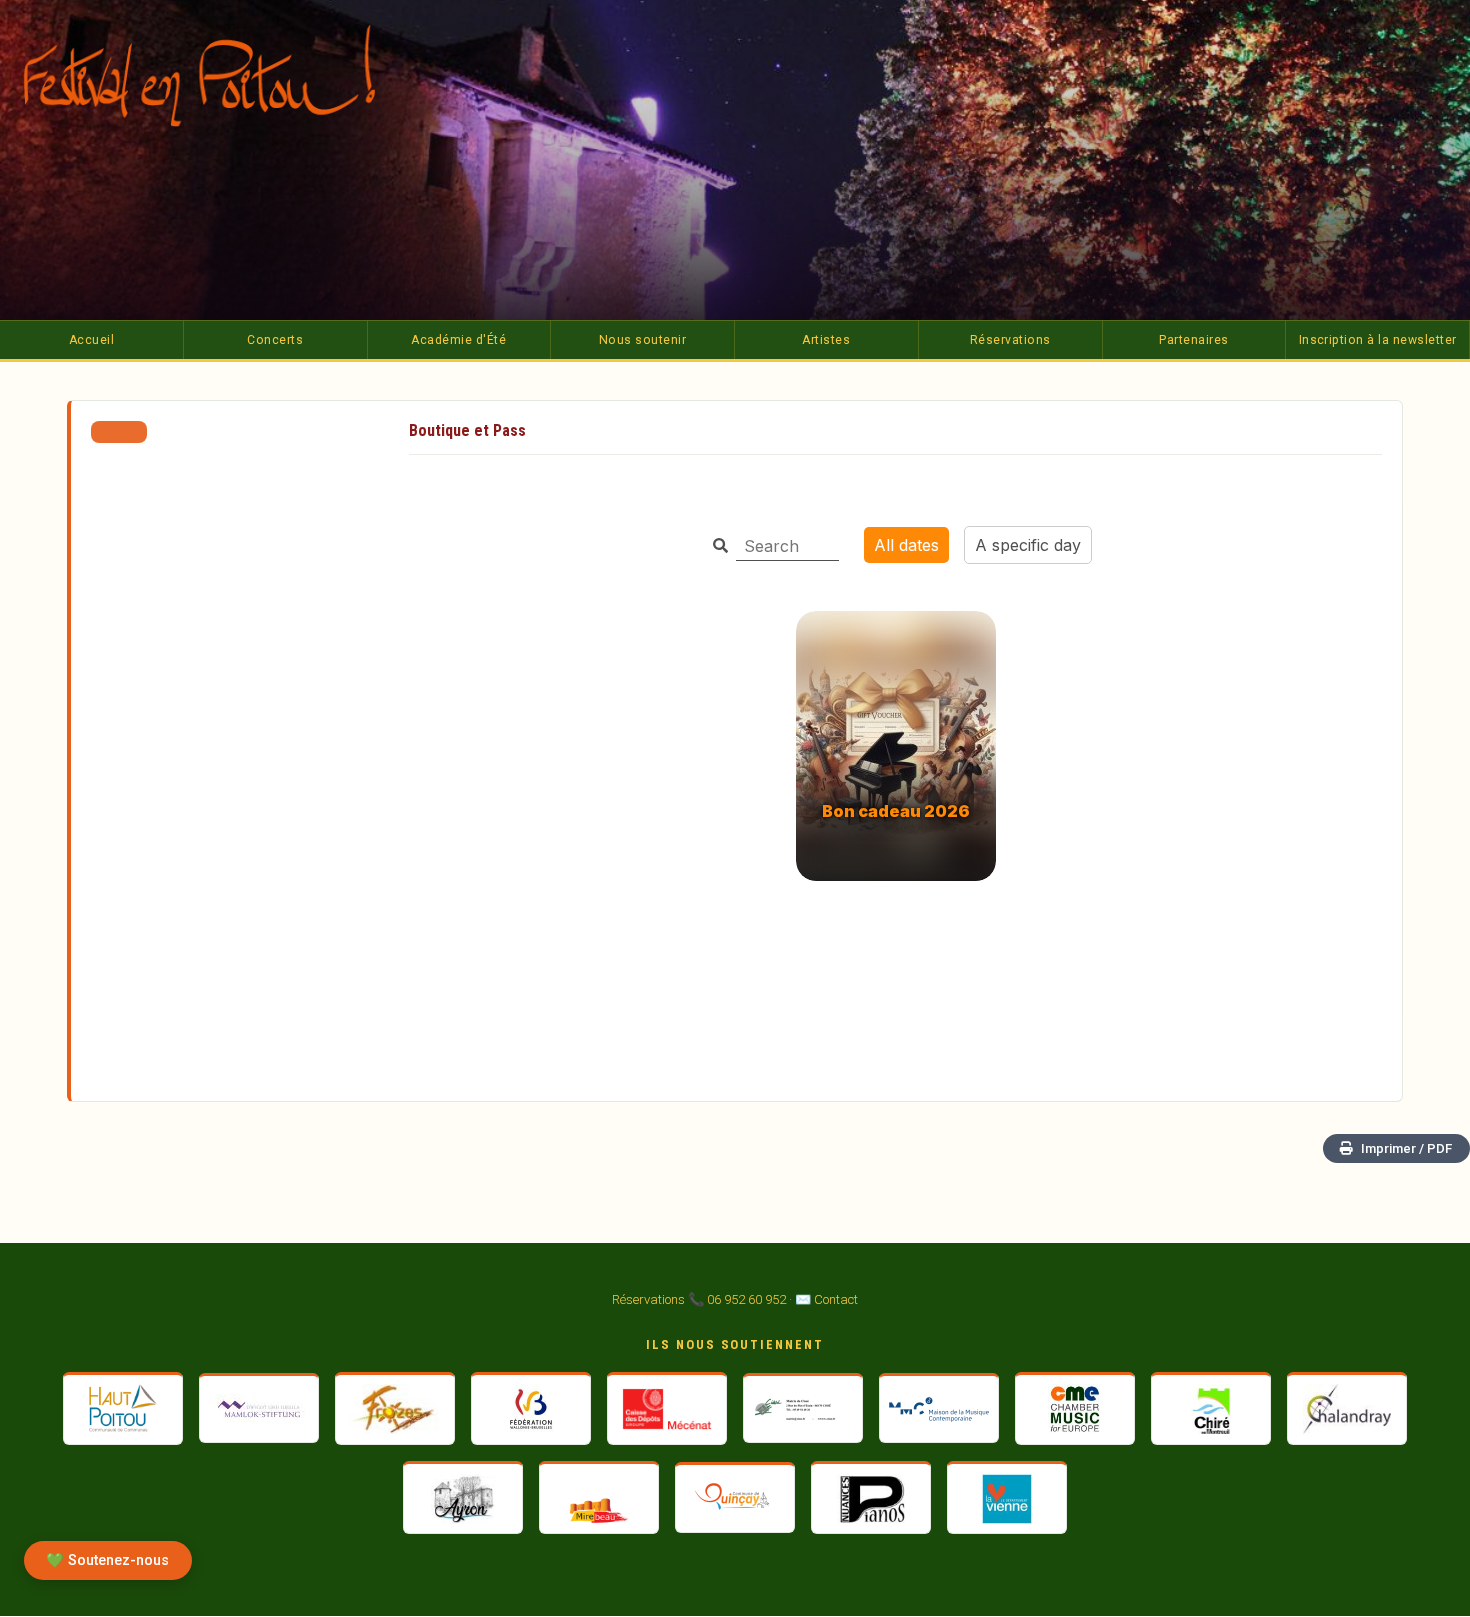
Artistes (826, 340)
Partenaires (1193, 340)
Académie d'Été (458, 340)
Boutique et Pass (467, 430)
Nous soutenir (642, 340)
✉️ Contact (826, 1299)
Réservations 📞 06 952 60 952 (699, 1299)
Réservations (1010, 340)
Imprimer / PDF (1406, 1148)
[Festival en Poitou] (214, 75)
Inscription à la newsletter (1378, 340)
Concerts (275, 340)
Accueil (91, 340)
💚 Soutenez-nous (107, 1560)
